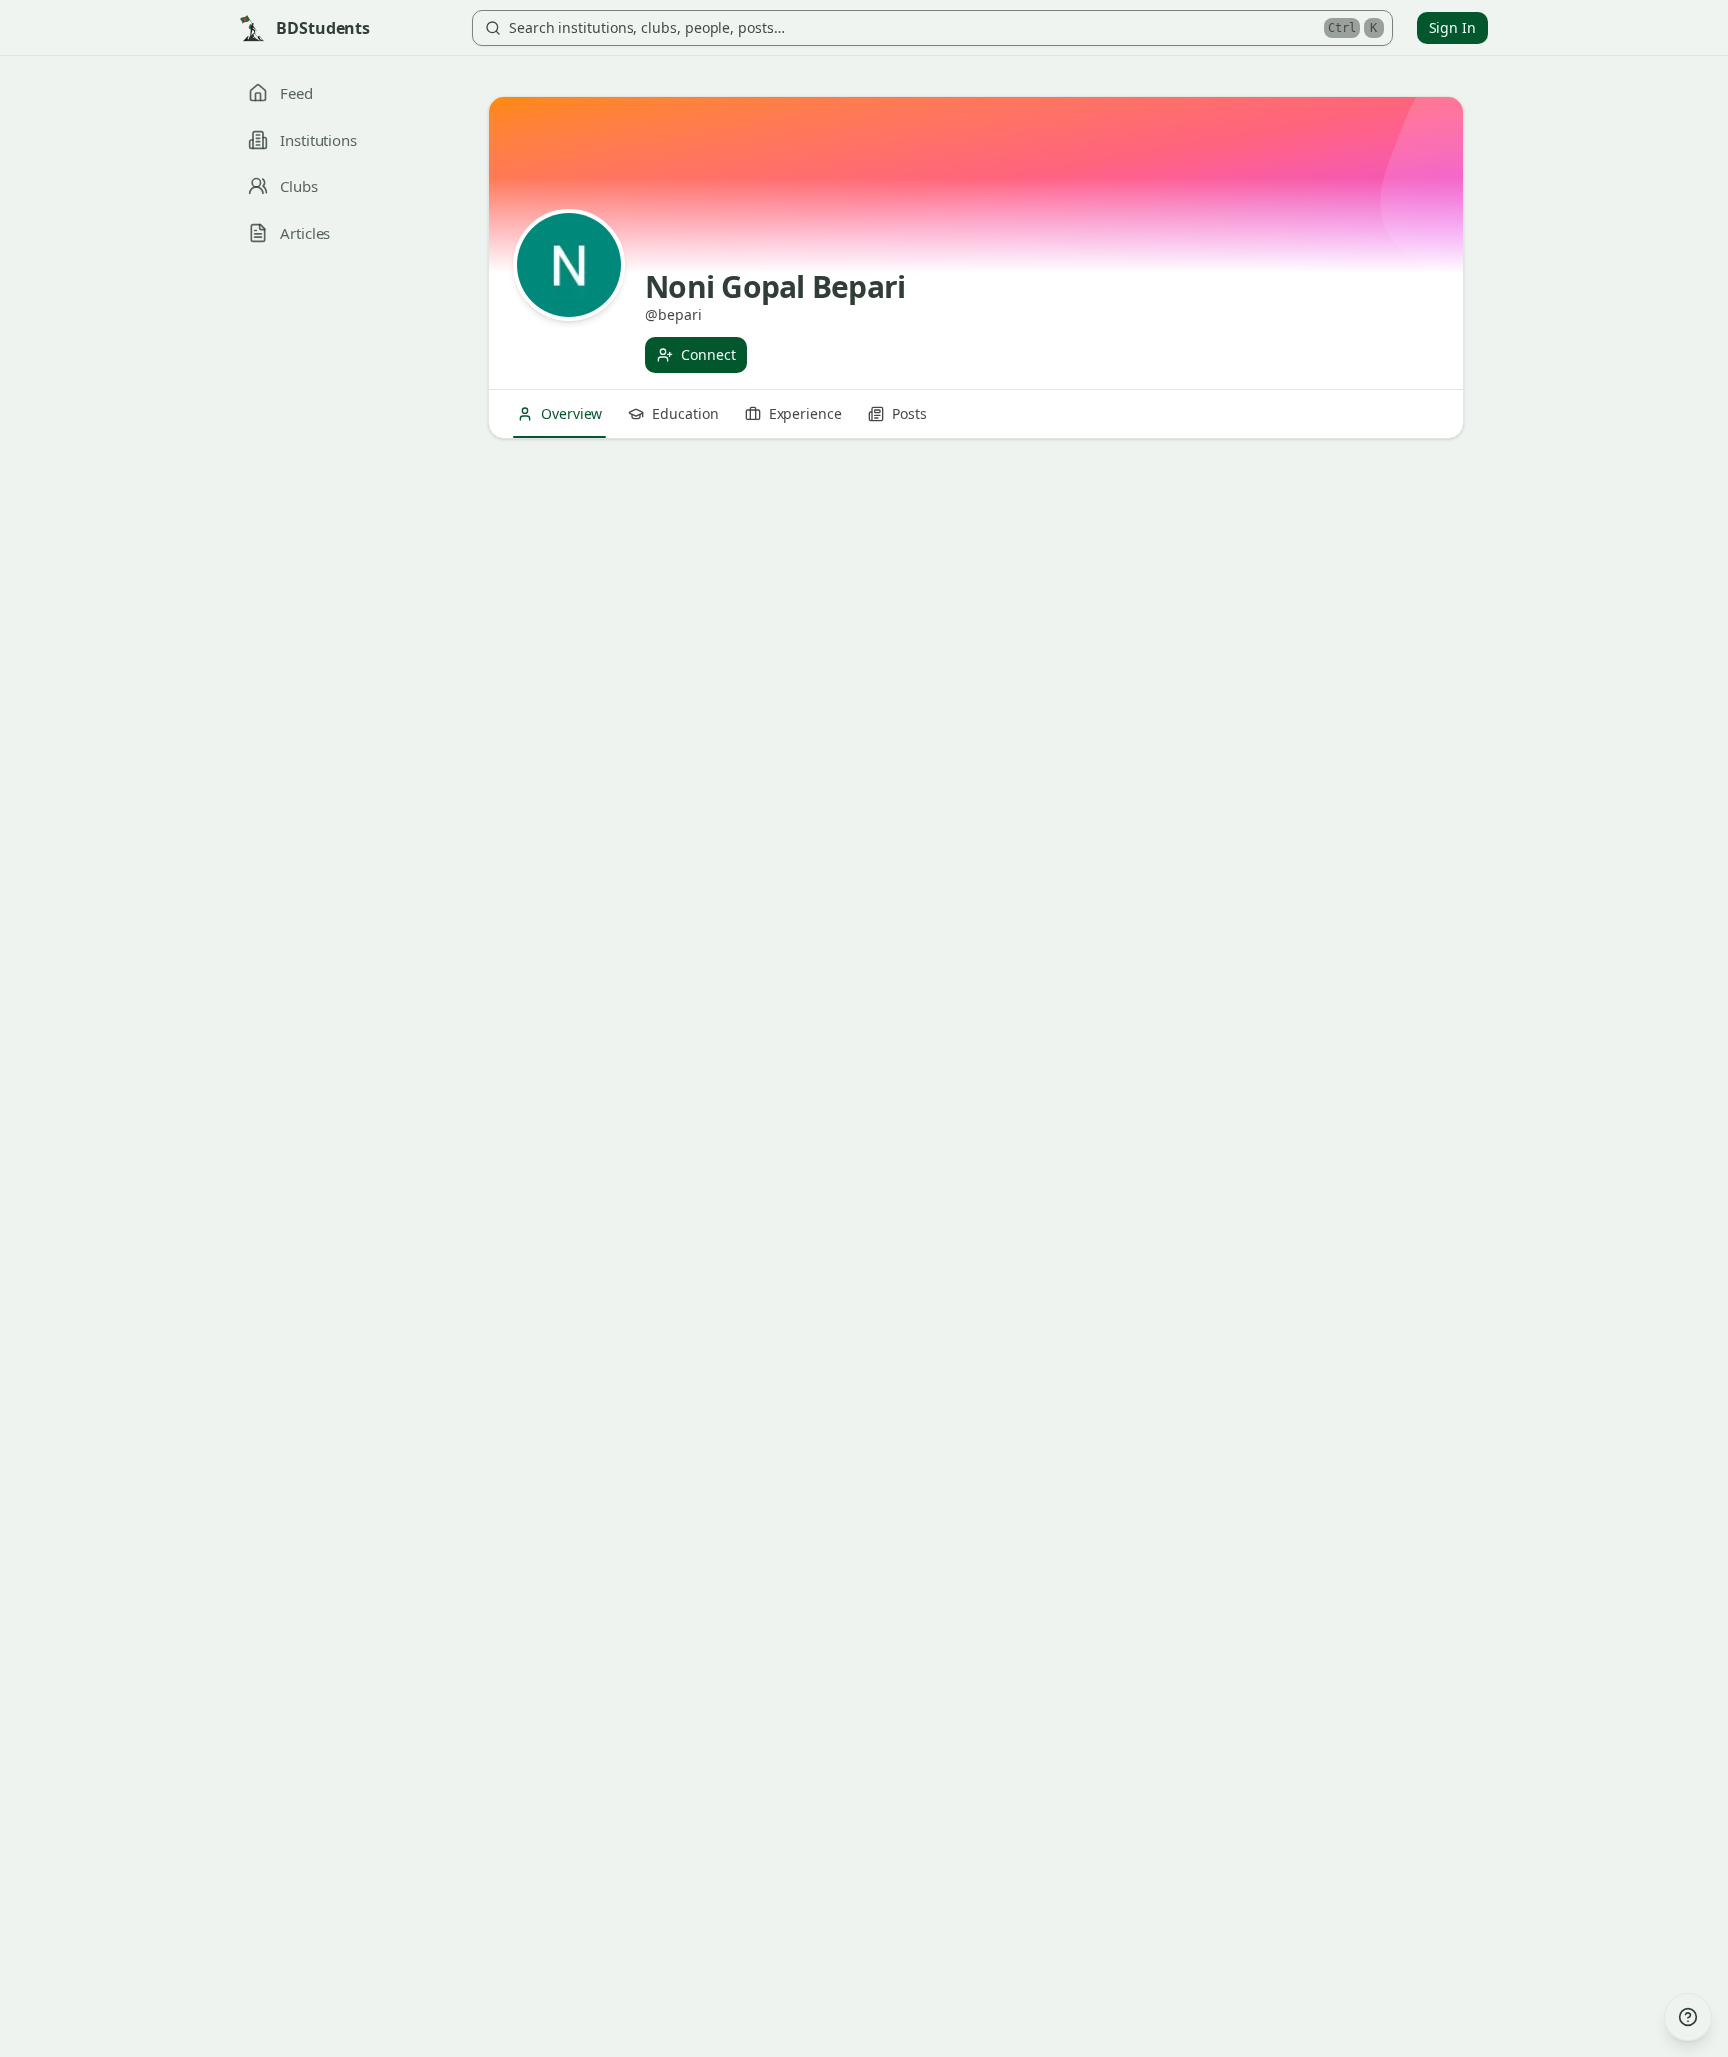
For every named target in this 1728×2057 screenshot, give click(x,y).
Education (685, 413)
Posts (909, 413)
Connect (708, 354)
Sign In (1452, 27)
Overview (571, 413)
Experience (805, 413)
